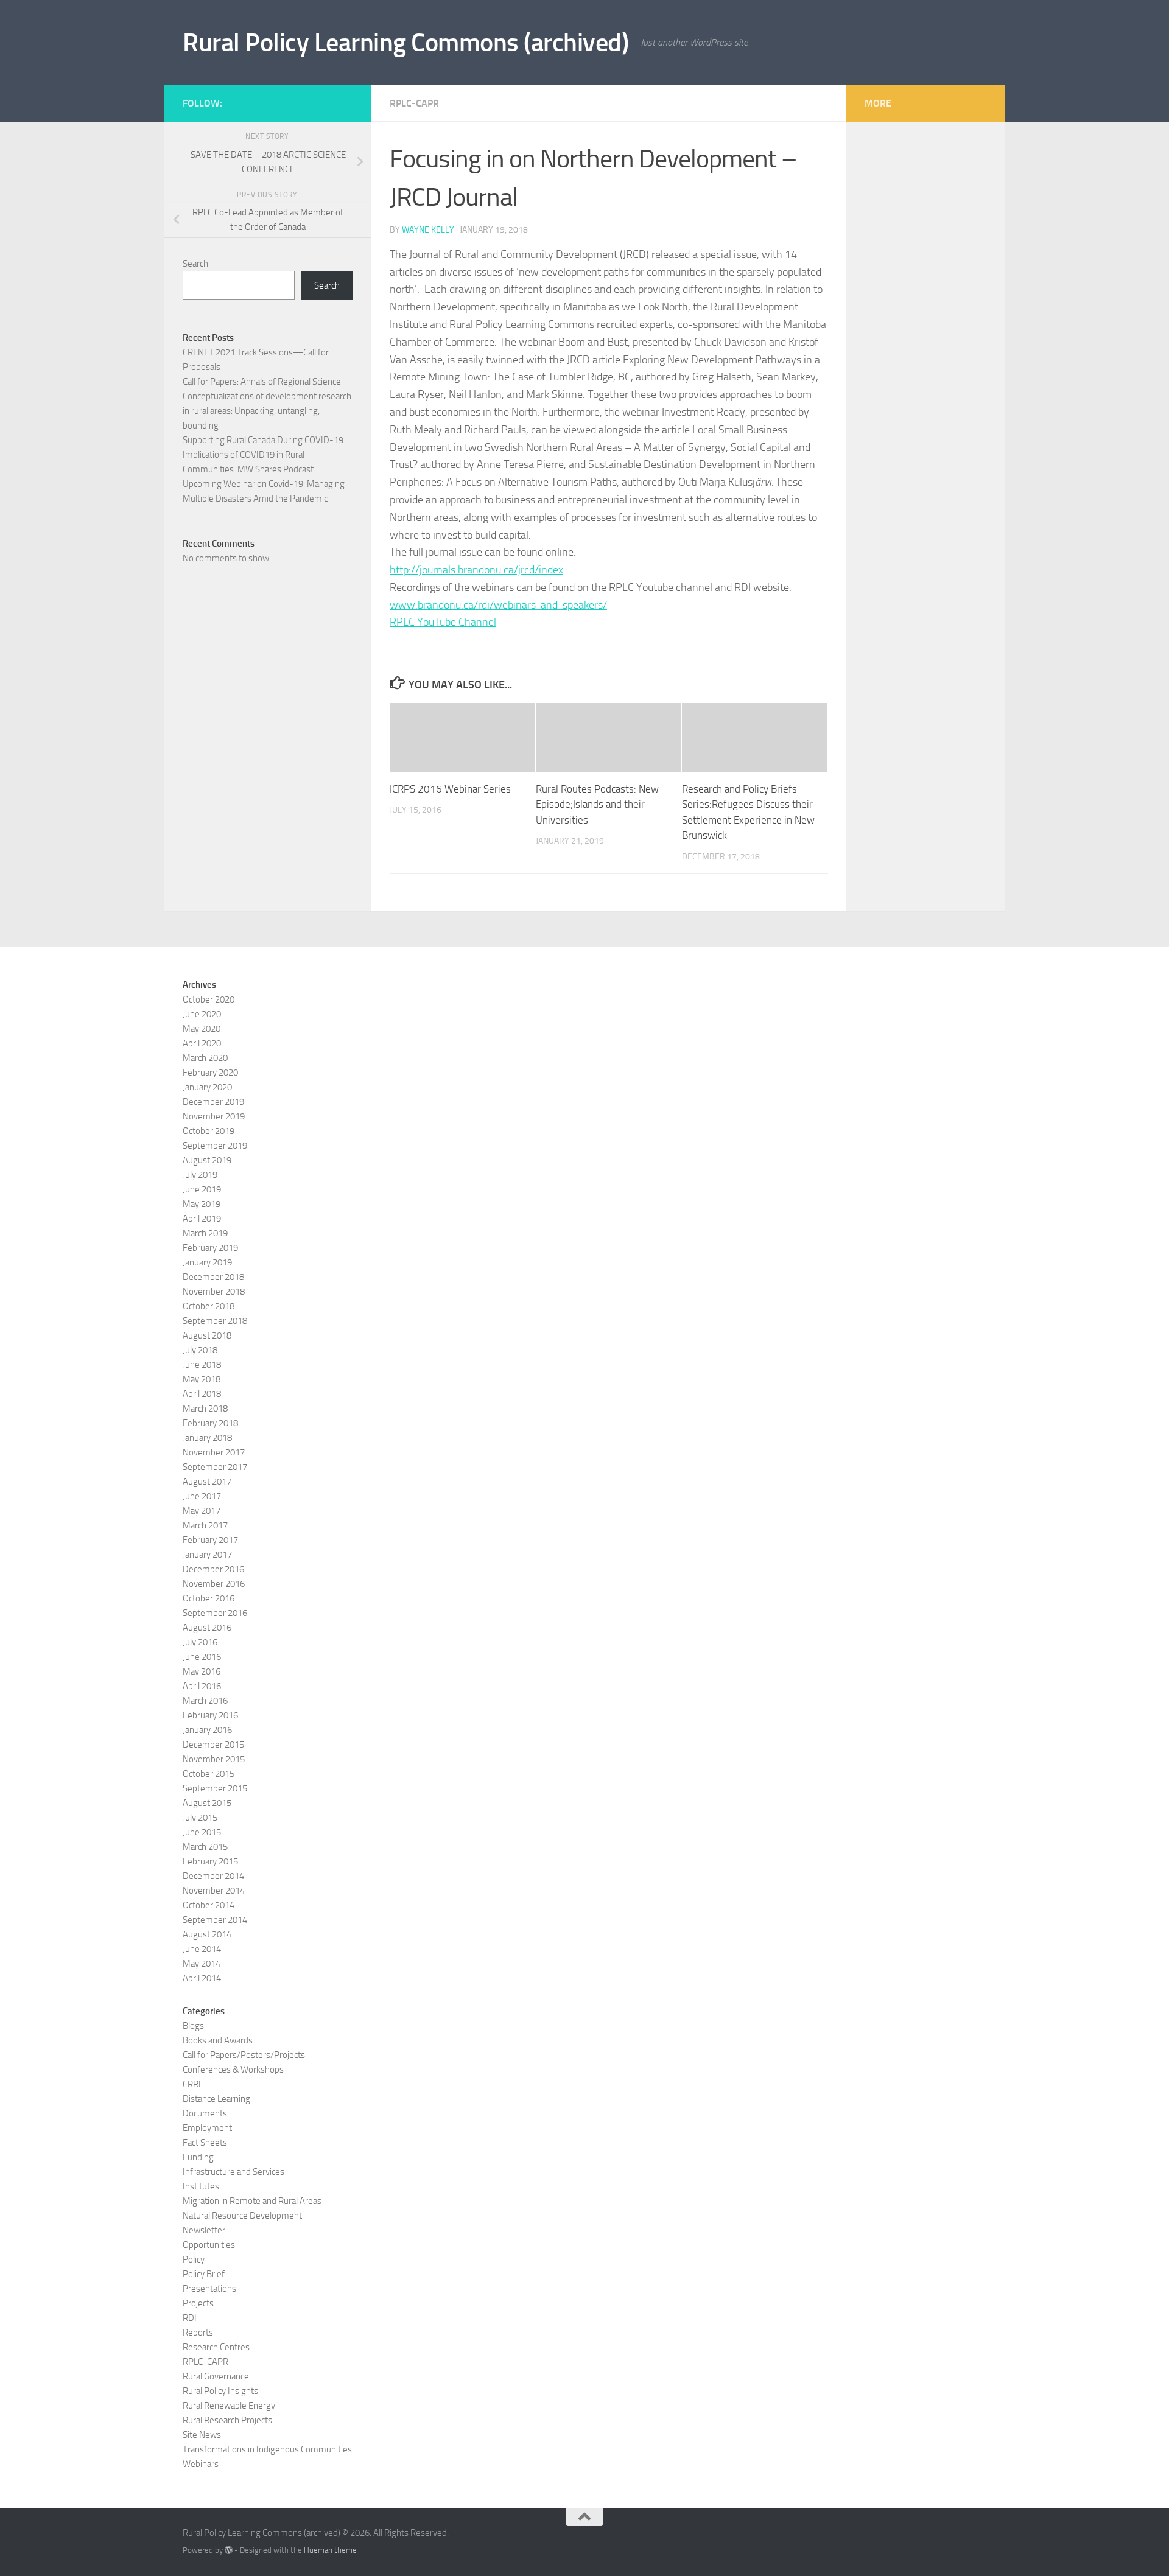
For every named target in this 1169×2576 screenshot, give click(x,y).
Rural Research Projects (227, 2420)
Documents (205, 2113)
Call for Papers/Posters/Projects (244, 2055)
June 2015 (202, 1832)
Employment (207, 2128)
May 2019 (202, 1204)
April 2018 (202, 1394)
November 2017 (214, 1452)
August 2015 (207, 1803)
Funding (198, 2157)
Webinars (201, 2464)
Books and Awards (218, 2040)
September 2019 (215, 1146)
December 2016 (213, 1569)
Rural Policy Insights (220, 2391)
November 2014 (214, 1891)
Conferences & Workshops (233, 2070)
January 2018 (207, 1438)
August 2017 (207, 1482)
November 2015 (214, 1759)
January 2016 (207, 1730)
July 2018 (200, 1350)
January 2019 (207, 1262)
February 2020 (210, 1073)
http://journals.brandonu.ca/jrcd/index (476, 570)
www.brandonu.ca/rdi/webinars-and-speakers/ (498, 605)
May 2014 (202, 1964)
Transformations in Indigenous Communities (267, 2449)
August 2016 (207, 1628)
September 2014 (215, 1920)
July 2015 (200, 1818)
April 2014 (202, 1978)
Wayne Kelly (428, 230)
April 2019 (202, 1219)
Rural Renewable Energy (229, 2406)
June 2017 (202, 1496)
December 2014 (213, 1876)
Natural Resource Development (242, 2216)
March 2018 (205, 1409)
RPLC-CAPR (414, 103)
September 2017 (215, 1467)
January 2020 (207, 1087)
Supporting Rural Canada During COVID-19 (263, 440)
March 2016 (205, 1701)
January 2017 (207, 1555)
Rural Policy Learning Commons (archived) (405, 43)
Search (195, 264)
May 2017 (202, 1511)
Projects (198, 2303)
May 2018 (202, 1379)
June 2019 (202, 1189)
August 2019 (207, 1160)
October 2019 (209, 1131)
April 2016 (202, 1686)
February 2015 (210, 1861)
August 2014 (207, 1934)
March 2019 (205, 1233)
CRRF (193, 2084)
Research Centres (216, 2347)
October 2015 (209, 1774)
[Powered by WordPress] (229, 2550)
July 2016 (200, 1642)
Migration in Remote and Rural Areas (252, 2201)
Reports (198, 2333)
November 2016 (214, 1584)
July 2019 (200, 1175)
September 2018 (215, 1321)
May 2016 (202, 1671)
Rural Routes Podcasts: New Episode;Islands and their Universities (597, 804)
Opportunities (209, 2245)
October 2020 (209, 999)
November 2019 (214, 1116)
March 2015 (205, 1847)
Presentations (209, 2289)
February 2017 (210, 1540)
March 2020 (205, 1058)
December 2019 (213, 1102)
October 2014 (209, 1905)
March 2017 (205, 1525)
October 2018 (209, 1306)
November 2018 (214, 1292)
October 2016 (209, 1598)
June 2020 (202, 1014)
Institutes (201, 2186)
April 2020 (202, 1043)
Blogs (193, 2026)
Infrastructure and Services (233, 2172)
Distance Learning (216, 2099)
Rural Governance (216, 2376)
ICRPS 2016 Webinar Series (450, 789)
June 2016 (202, 1657)
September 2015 (215, 1788)
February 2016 (210, 1715)
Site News (202, 2435)
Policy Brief (204, 2274)
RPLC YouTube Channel (443, 622)
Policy (194, 2259)
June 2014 (202, 1949)
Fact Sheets (205, 2143)
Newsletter (204, 2230)
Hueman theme (330, 2550)
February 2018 (210, 1423)
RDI (190, 2318)
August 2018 (207, 1335)
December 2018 (213, 1277)
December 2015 (213, 1745)
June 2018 (202, 1365)
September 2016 (215, 1613)
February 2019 (210, 1248)
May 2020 (202, 1029)
